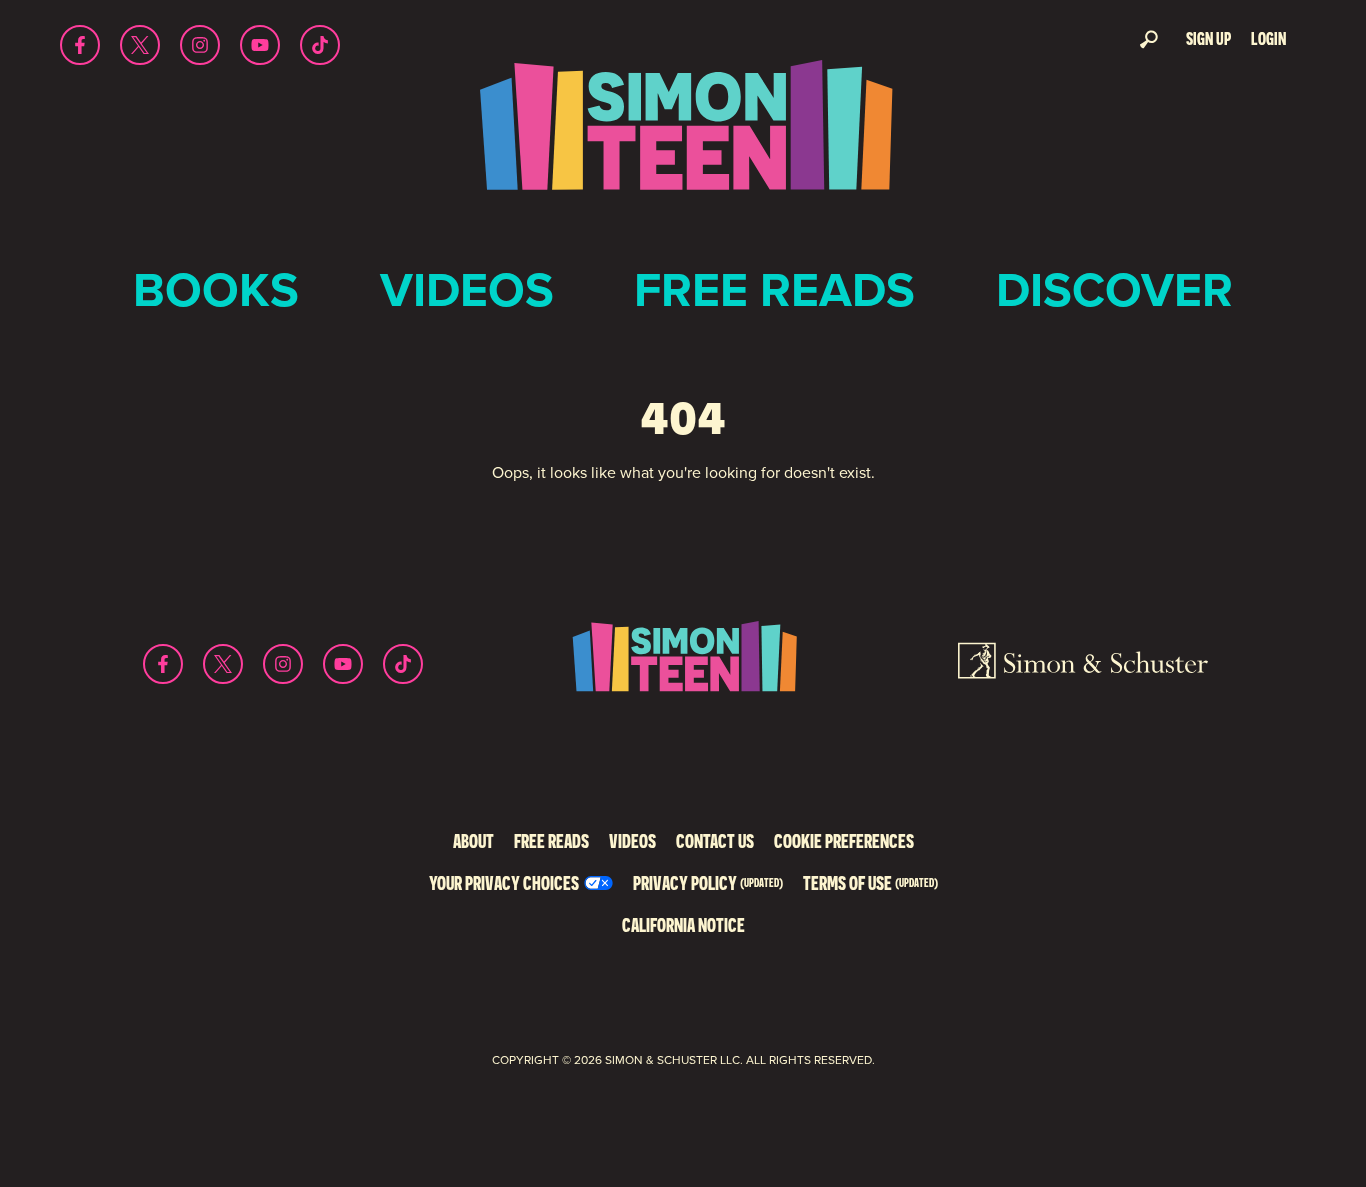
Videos (467, 289)
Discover (1114, 289)
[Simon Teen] (683, 138)
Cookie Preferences (844, 840)
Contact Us (715, 840)
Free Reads (774, 289)
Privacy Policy (708, 882)
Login (1268, 38)
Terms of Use (870, 882)
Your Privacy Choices (504, 882)
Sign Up (1208, 38)
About (473, 840)
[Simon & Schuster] (1083, 664)
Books (216, 289)
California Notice (683, 924)
